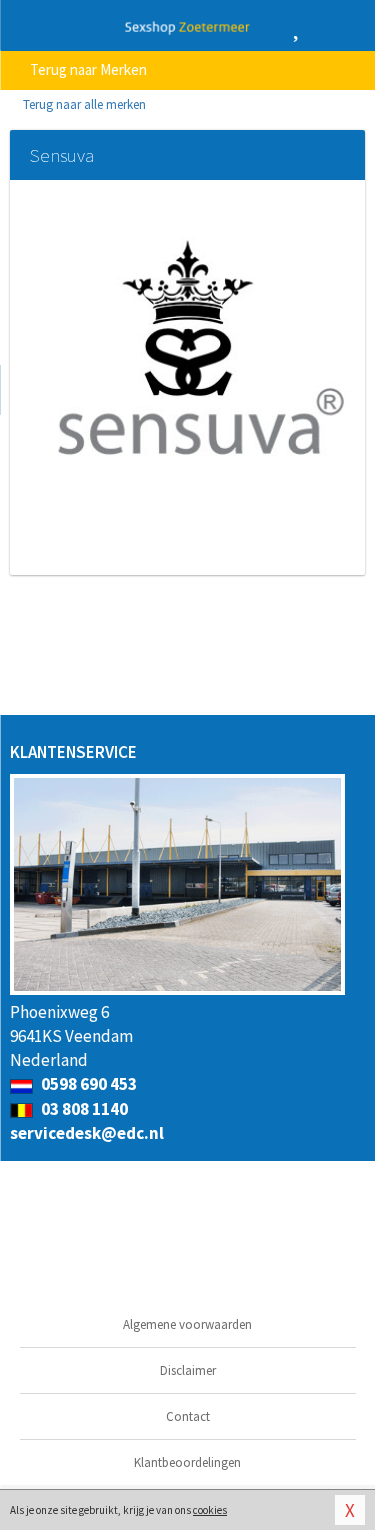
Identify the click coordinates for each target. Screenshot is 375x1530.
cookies (210, 1510)
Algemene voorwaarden (187, 1324)
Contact (188, 1416)
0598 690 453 (87, 1084)
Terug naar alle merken (83, 104)
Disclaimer (188, 1370)
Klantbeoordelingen (187, 1462)
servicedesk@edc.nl (87, 1133)
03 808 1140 (83, 1109)
